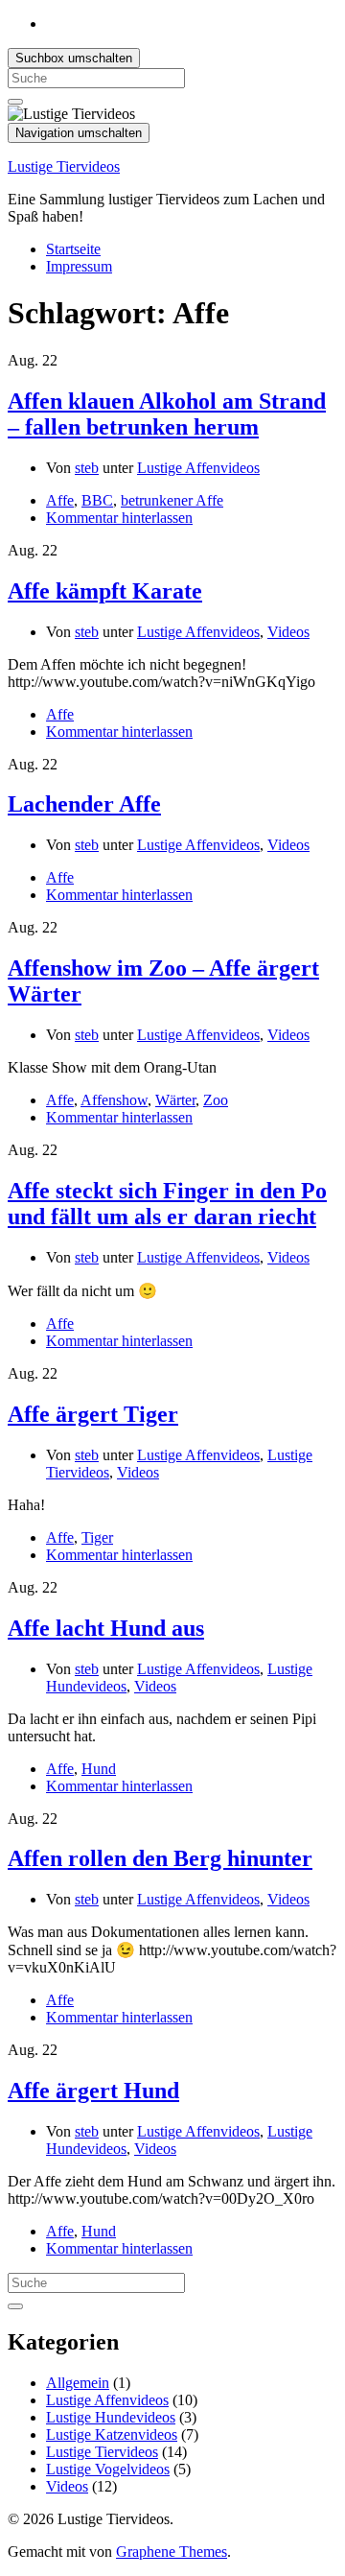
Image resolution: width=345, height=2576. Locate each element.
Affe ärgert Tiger (93, 1414)
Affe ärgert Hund (93, 2091)
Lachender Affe (84, 804)
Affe (60, 500)
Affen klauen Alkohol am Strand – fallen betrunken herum (167, 414)
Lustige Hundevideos (111, 2417)
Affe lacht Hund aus (106, 1628)
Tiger (97, 1537)
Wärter (175, 1100)
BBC (97, 500)
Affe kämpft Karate (105, 591)
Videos (288, 632)
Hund (99, 1769)
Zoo (216, 1100)
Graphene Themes (172, 2552)
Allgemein (78, 2383)
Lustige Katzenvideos (112, 2434)
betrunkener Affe (172, 500)
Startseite (73, 249)
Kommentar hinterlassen (119, 518)
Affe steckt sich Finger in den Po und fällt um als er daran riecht (167, 1204)
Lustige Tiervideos (64, 166)
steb (87, 468)
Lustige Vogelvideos (108, 2469)
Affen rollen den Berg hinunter (160, 1858)
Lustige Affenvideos (198, 468)
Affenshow (114, 1100)
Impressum (79, 266)
